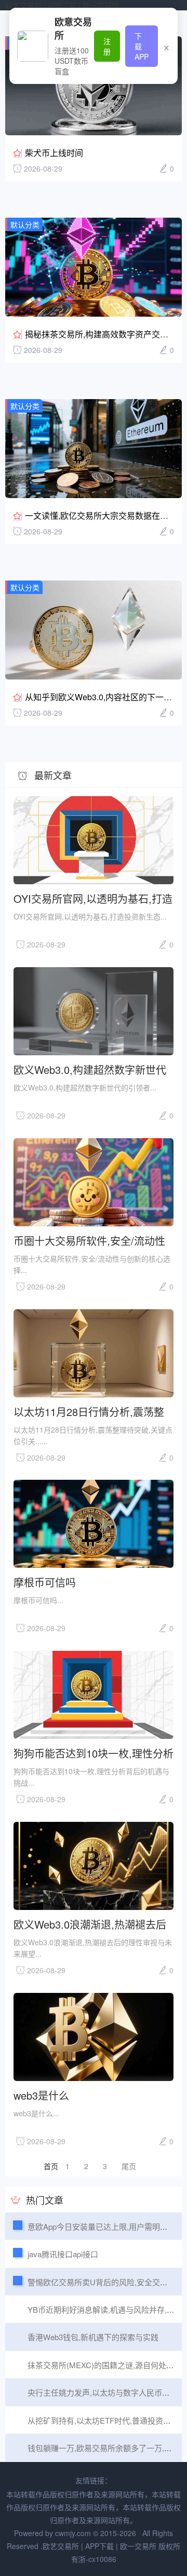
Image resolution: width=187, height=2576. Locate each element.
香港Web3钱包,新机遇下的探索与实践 (93, 2337)
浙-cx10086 (97, 2559)
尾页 (129, 2166)
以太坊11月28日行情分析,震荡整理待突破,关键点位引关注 (89, 1411)
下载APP (142, 46)
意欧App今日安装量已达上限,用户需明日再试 (105, 2226)
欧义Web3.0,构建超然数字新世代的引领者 (90, 1069)
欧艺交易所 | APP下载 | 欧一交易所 (62, 5)
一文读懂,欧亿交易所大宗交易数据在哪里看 (105, 515)
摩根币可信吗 (45, 1582)
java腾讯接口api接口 (63, 2254)
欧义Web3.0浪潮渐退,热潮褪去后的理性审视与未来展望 (90, 1924)
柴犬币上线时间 (54, 153)
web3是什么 (41, 2095)
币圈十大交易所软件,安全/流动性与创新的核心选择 (89, 1240)
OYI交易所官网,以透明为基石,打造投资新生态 (93, 898)
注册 (107, 46)
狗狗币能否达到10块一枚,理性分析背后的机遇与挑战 (94, 1753)
